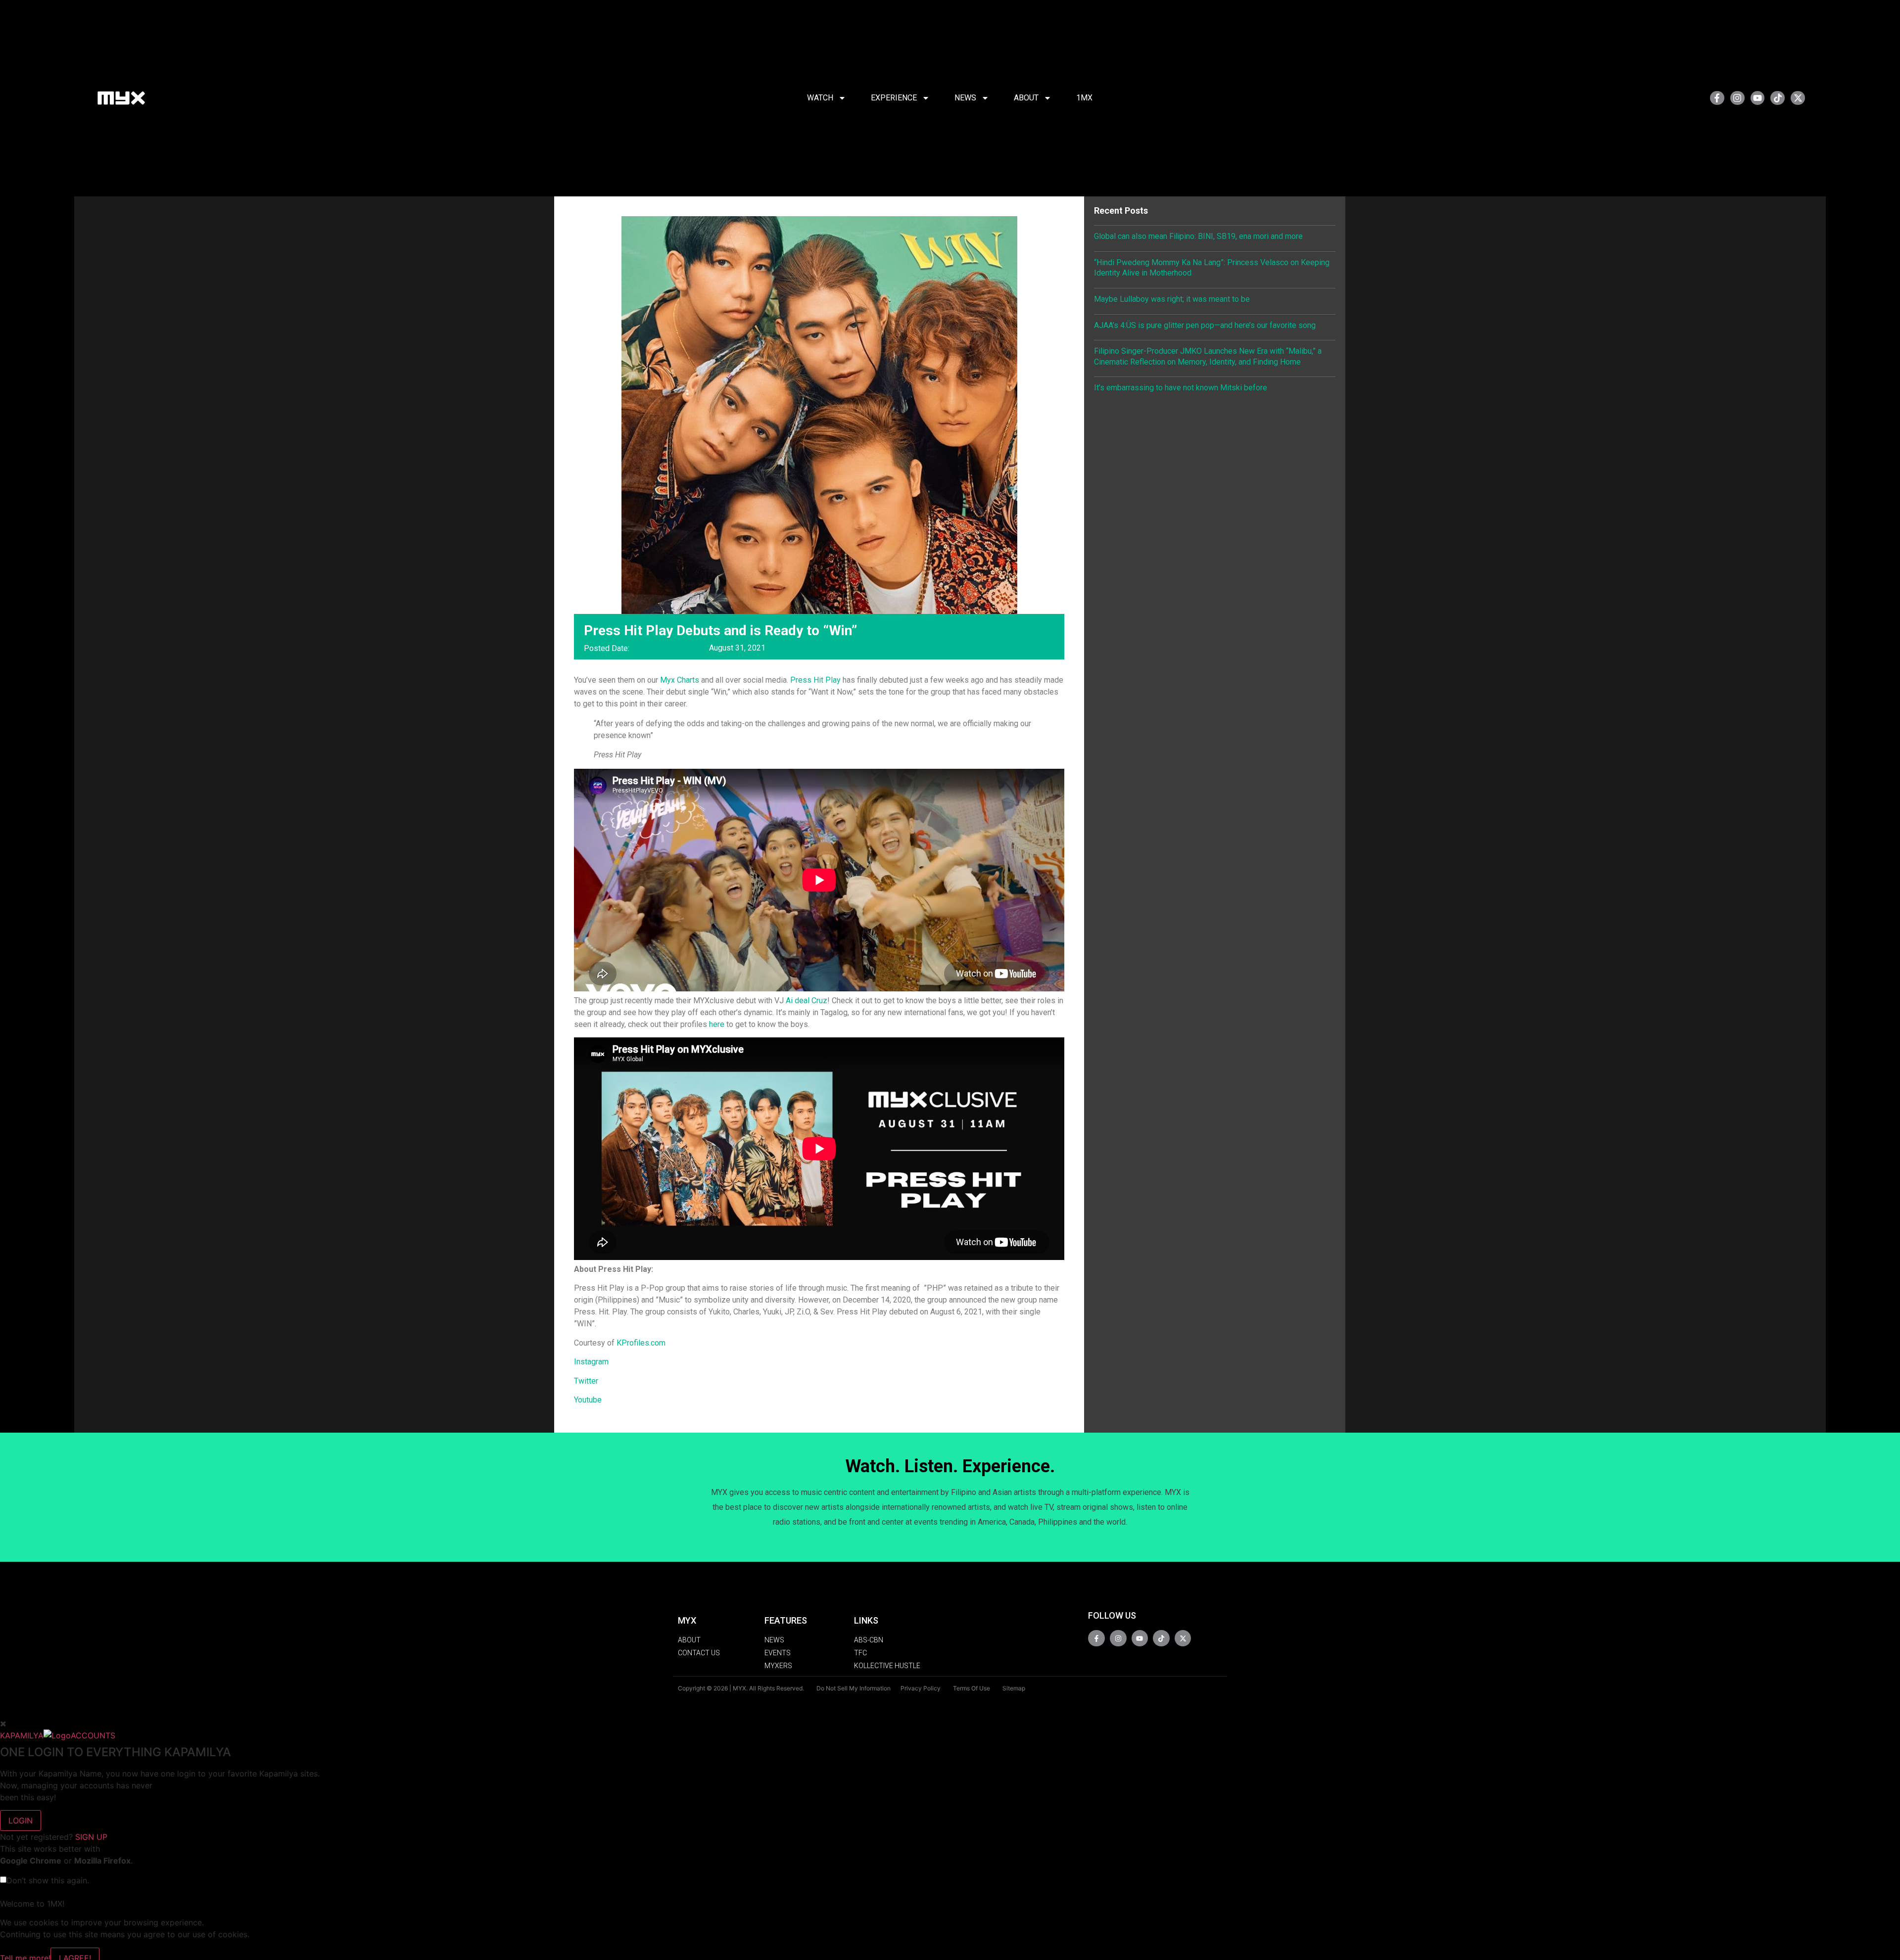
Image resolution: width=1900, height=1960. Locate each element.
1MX (1084, 98)
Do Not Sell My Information (854, 1688)
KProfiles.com (641, 1343)
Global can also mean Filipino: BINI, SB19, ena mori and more (1198, 236)
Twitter (586, 1381)
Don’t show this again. (48, 1880)
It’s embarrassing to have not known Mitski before (1181, 388)
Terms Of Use (972, 1688)
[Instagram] (1737, 98)
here (717, 1024)
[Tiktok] (1778, 98)
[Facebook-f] (1717, 98)
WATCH (820, 98)
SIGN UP (91, 1837)
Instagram (591, 1362)
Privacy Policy (921, 1688)
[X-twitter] (1798, 98)
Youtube (588, 1400)
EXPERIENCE (894, 98)
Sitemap (1014, 1688)
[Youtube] (1758, 98)
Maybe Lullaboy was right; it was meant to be (1172, 299)
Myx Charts (680, 680)
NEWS (965, 98)
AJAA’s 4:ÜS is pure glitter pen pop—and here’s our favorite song (1205, 325)
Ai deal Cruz (807, 1001)
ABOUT (1026, 98)
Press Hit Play (815, 680)
